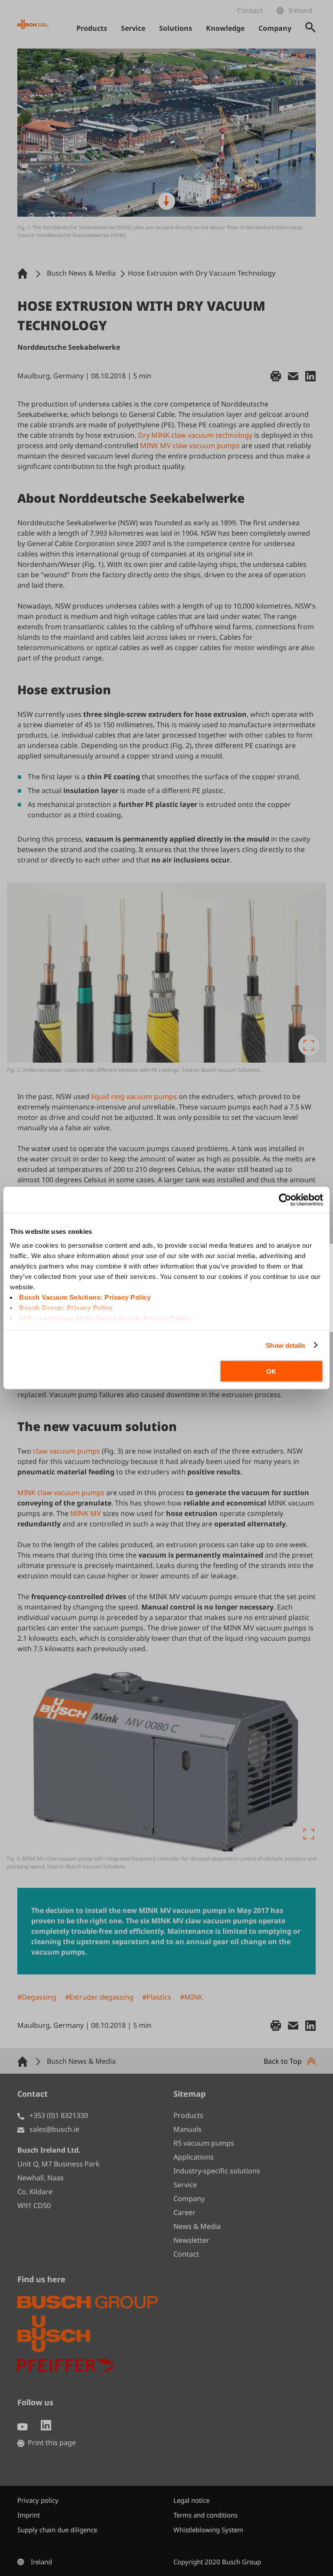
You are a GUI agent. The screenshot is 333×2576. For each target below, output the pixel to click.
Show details (286, 1345)
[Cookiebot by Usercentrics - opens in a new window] (285, 1200)
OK (271, 1371)
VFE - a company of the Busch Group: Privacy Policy (104, 1318)
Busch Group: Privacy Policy (66, 1307)
